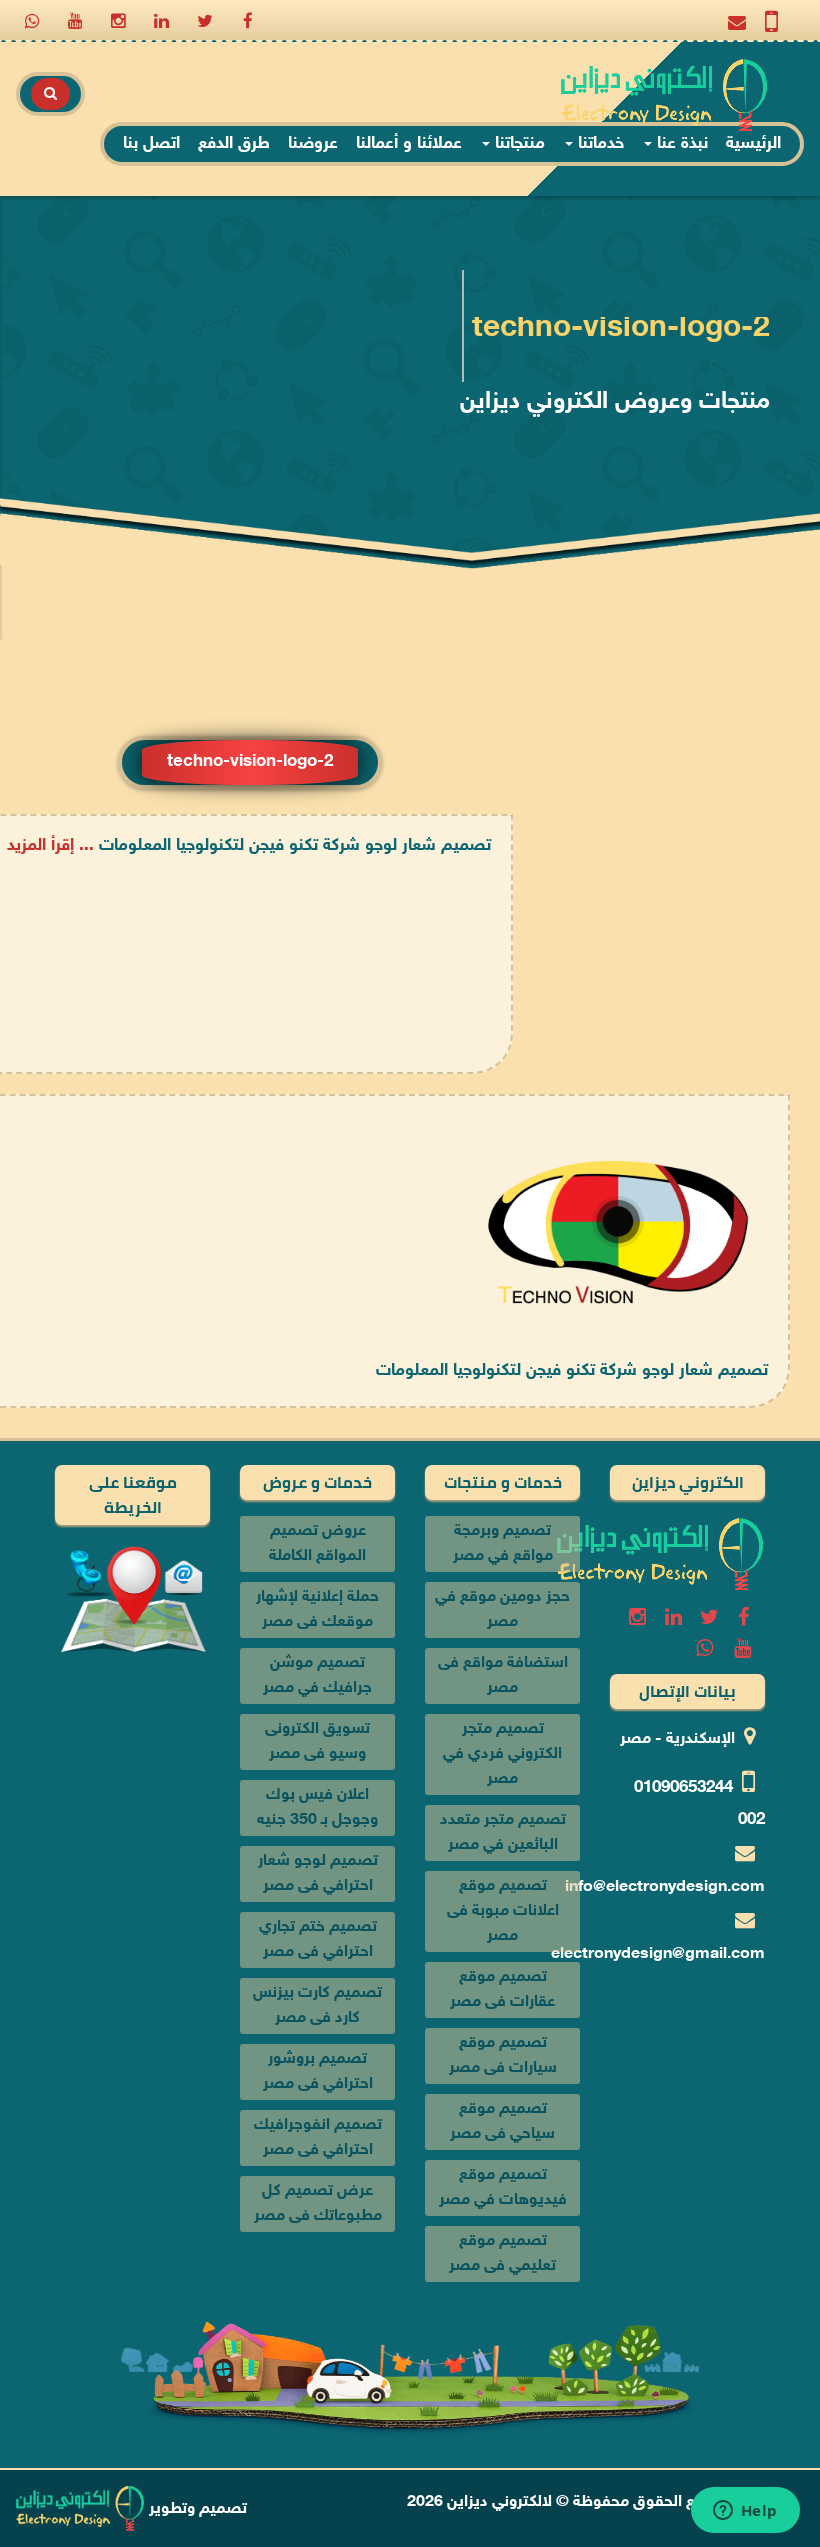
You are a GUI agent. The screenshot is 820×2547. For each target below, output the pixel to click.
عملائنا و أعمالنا (409, 144)
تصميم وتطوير (196, 2509)
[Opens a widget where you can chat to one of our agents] (745, 2512)
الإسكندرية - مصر (677, 1739)
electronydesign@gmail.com (658, 1954)
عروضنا (313, 144)
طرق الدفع (234, 144)
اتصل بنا (151, 144)
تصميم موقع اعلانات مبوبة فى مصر (503, 1911)
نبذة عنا (680, 144)
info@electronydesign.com (665, 1887)
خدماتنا (598, 144)
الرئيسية (753, 144)
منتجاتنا (517, 144)
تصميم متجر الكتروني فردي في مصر (502, 1754)
